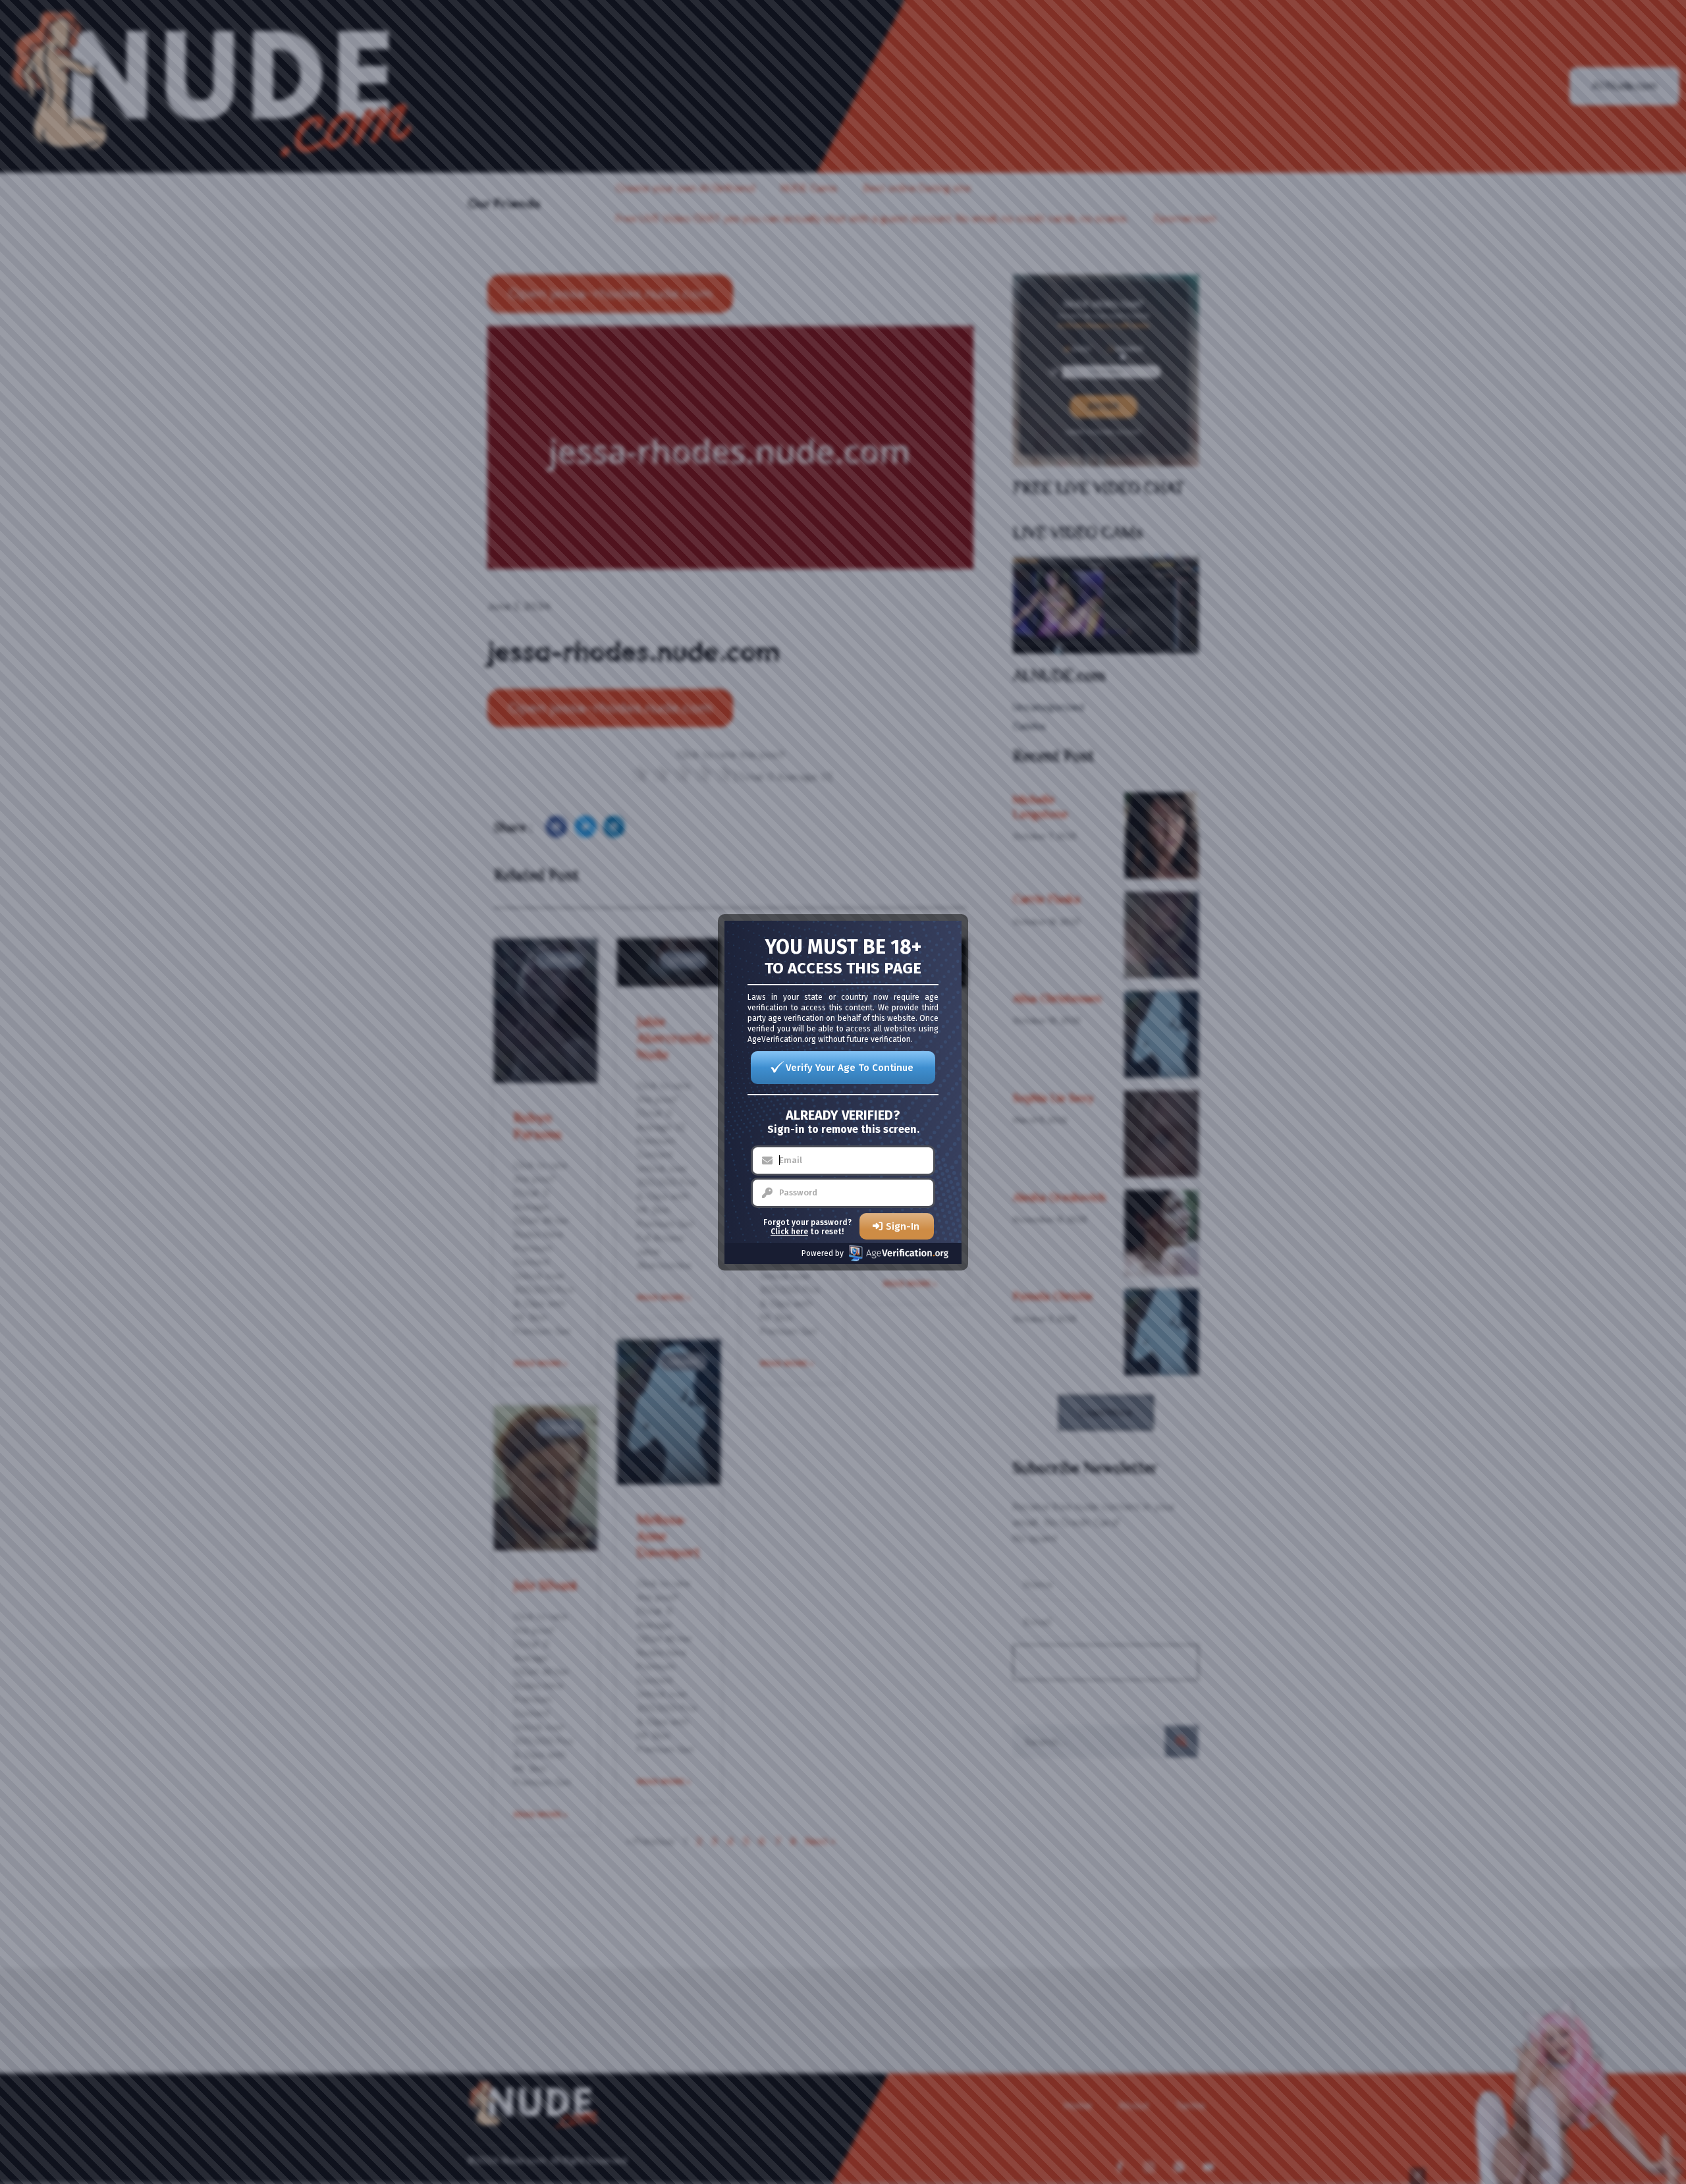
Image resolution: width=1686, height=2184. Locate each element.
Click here (789, 1232)
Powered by (823, 1253)
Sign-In (903, 1226)
